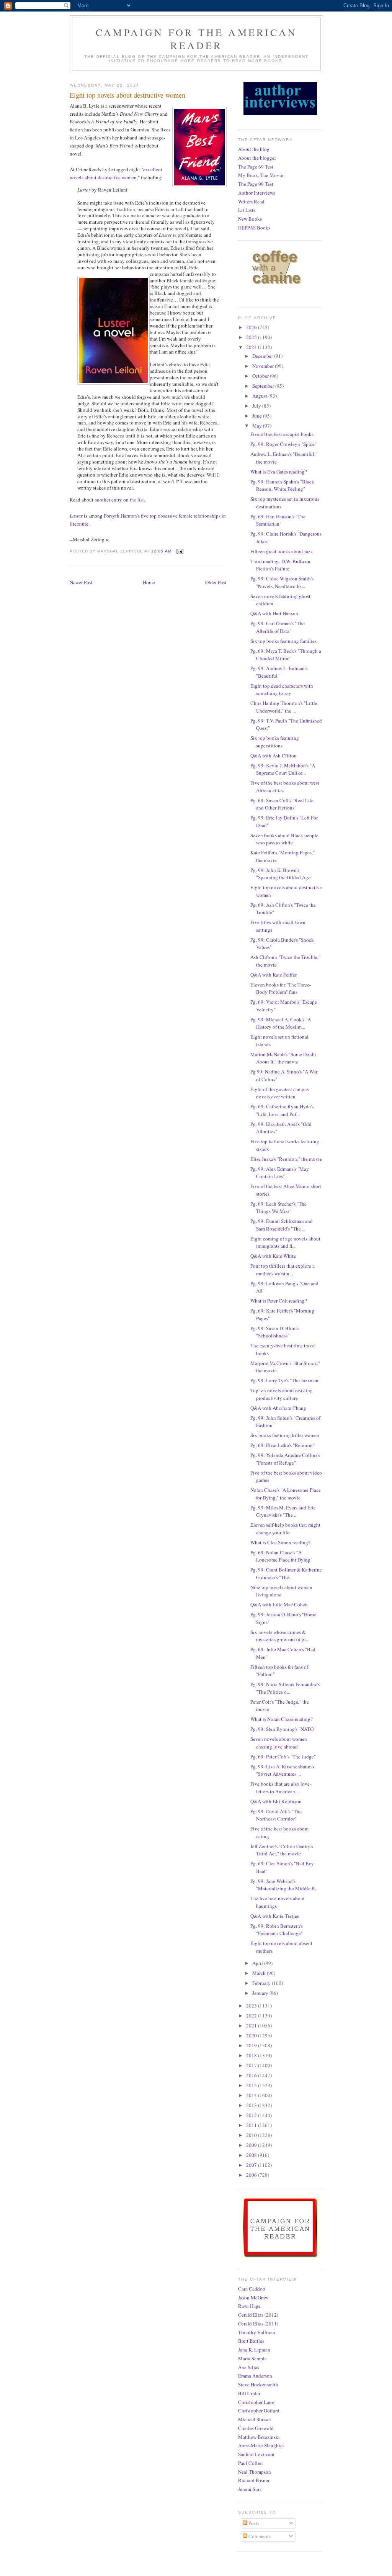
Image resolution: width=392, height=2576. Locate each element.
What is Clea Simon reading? (280, 1542)
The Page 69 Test (256, 167)
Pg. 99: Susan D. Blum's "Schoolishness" (275, 1332)
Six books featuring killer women (285, 1435)
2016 (252, 2075)
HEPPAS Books (254, 228)
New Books (250, 219)
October (261, 376)
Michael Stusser (255, 2419)
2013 (252, 2105)
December (263, 356)
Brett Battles (251, 2341)
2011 (252, 2125)
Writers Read (251, 202)
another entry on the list (119, 500)
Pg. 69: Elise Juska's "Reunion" (283, 1445)
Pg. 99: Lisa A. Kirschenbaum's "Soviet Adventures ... (282, 1770)
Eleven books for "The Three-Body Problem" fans (281, 988)
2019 (252, 2045)
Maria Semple (252, 2358)
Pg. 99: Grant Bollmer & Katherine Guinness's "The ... (286, 1573)
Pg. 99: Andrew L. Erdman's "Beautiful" (279, 672)
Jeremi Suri (250, 2489)
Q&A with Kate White (273, 1256)
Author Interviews (257, 193)
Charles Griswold (256, 2428)
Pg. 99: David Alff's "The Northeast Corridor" (276, 1815)
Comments (259, 2536)
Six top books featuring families (283, 641)
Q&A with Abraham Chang (278, 1408)
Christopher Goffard (259, 2410)
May (258, 426)
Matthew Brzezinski (259, 2437)
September (264, 386)
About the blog (254, 149)
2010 (252, 2135)
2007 (252, 2165)
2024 (252, 347)
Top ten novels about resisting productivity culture (282, 1394)
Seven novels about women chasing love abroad (279, 1743)
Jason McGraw (253, 2297)
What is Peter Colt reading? (279, 1301)
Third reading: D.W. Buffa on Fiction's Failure (280, 565)
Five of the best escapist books (282, 434)
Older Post (216, 582)
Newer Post (81, 582)
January (261, 1993)
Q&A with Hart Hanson (274, 613)
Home (149, 582)
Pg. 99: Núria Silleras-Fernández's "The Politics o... (285, 1688)
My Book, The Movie (261, 175)
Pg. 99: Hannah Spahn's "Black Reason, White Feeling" (282, 485)
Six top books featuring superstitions (275, 742)
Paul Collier (251, 2463)
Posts (253, 2523)
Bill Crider (249, 2393)
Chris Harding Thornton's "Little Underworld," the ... (284, 707)
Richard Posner (254, 2480)
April (258, 1963)
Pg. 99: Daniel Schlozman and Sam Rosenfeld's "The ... (282, 1225)
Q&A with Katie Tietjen (275, 1916)
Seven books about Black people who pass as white (284, 839)
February (262, 1983)
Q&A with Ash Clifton (274, 755)
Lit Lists (247, 210)
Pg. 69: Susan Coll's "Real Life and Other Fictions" (282, 804)
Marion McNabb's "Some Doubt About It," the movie (283, 1058)
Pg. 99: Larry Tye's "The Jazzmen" (285, 1380)
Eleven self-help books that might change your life (285, 1529)
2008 (252, 2155)
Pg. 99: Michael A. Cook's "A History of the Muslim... (281, 1023)
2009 (252, 2145)
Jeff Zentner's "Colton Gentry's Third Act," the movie (282, 1850)
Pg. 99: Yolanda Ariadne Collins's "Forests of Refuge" (285, 1459)
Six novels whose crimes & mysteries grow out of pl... (280, 1636)
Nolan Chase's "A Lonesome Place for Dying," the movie (286, 1494)
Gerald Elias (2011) (258, 2324)
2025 (252, 337)
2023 (252, 2006)
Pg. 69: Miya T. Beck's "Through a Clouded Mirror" (286, 655)
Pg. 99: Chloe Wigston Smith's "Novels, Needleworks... (282, 582)
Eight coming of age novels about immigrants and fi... (285, 1242)
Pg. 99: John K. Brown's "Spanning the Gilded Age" (281, 874)
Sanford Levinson (256, 2454)
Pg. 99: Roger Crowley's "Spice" (283, 444)
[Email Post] (180, 551)
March (260, 1973)
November (264, 366)
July (257, 406)
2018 (252, 2055)
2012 (252, 2115)
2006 (252, 2175)
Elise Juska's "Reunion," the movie (286, 1159)
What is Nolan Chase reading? (282, 1719)
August (260, 396)
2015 (252, 2085)
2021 (252, 2025)
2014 (252, 2095)
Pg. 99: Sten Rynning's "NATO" (283, 1729)
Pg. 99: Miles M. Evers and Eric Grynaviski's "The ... (283, 1511)
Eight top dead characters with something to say (282, 690)
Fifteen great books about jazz (282, 551)
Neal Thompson (255, 2472)
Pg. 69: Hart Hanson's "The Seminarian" (278, 520)
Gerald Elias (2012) (258, 2315)
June (258, 416)
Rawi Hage (249, 2306)
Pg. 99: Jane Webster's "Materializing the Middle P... (284, 1885)
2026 (252, 327)
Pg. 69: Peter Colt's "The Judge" (283, 1757)
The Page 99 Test (256, 184)
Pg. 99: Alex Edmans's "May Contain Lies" (280, 1173)
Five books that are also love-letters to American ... (281, 1788)
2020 (252, 2035)
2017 (252, 2065)
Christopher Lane (256, 2402)
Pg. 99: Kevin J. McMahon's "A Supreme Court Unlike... (283, 769)
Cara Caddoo (252, 2289)
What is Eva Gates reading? (279, 472)
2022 (252, 2016)
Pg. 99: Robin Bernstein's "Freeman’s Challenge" (277, 1930)
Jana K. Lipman (254, 2350)
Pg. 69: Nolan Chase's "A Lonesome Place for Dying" (281, 1556)
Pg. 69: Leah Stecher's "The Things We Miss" (278, 1208)
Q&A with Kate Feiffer (274, 975)
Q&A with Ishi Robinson (276, 1801)
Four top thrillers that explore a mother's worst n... (283, 1270)
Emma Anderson (255, 2376)
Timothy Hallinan (257, 2332)
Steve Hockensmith (258, 2384)
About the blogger (257, 158)
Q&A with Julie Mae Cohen (279, 1604)
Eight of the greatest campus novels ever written (280, 1093)
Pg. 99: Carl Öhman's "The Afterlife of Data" (278, 627)
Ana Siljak (249, 2367)
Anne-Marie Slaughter (261, 2445)
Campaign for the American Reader (196, 39)
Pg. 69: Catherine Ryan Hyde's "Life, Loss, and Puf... (282, 1110)
